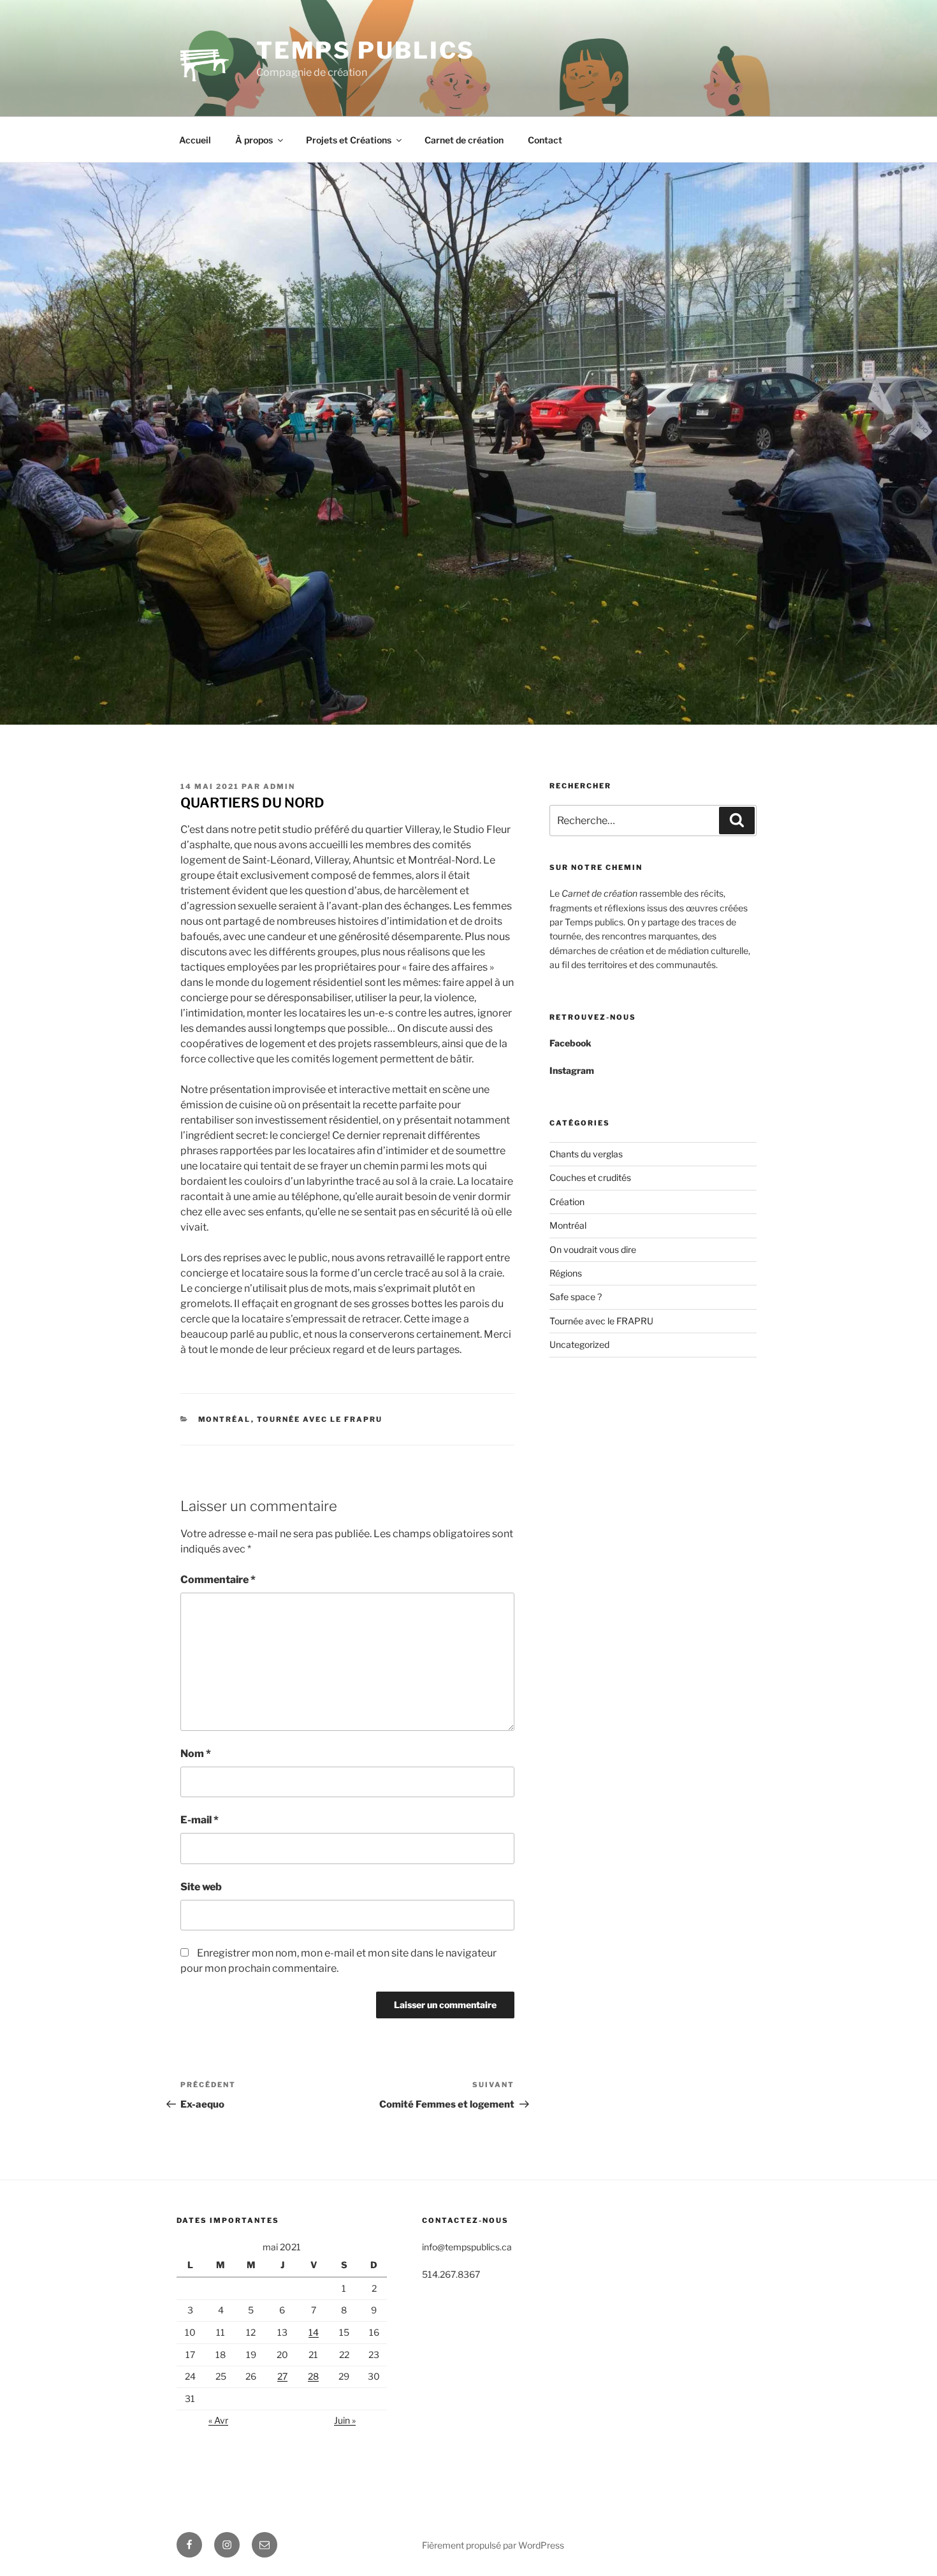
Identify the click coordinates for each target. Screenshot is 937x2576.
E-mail (200, 1820)
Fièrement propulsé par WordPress (493, 2545)
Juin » (345, 2420)
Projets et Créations (349, 140)
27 (282, 2376)
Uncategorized (579, 1344)
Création (567, 1202)
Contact (545, 140)
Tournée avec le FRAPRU (320, 1419)
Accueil (195, 140)
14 (314, 2332)
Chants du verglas (586, 1154)
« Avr (218, 2420)
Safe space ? (576, 1297)
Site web (201, 1887)
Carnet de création (464, 140)
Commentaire (218, 1580)
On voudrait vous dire (593, 1249)
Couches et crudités (590, 1177)
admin (279, 786)
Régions (566, 1273)
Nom (196, 1754)
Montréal (225, 1419)
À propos (254, 140)
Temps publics (366, 50)
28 (313, 2376)
